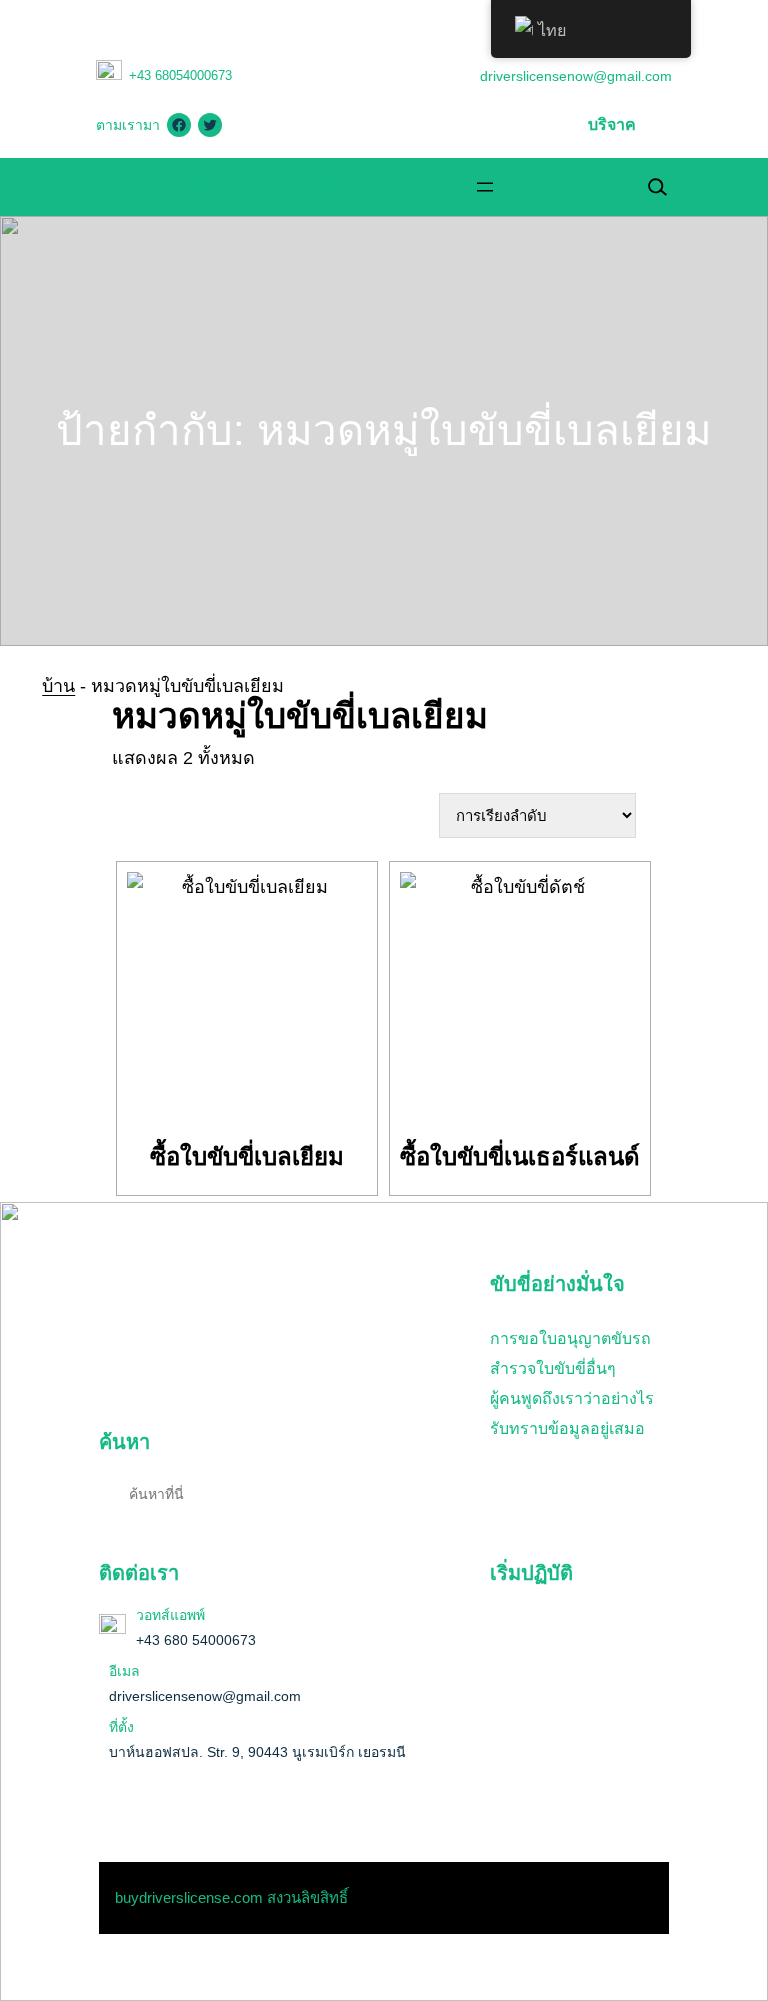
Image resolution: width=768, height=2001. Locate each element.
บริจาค (612, 124)
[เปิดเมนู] (485, 187)
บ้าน (58, 686)
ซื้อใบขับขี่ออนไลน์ (225, 186)
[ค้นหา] (424, 1493)
